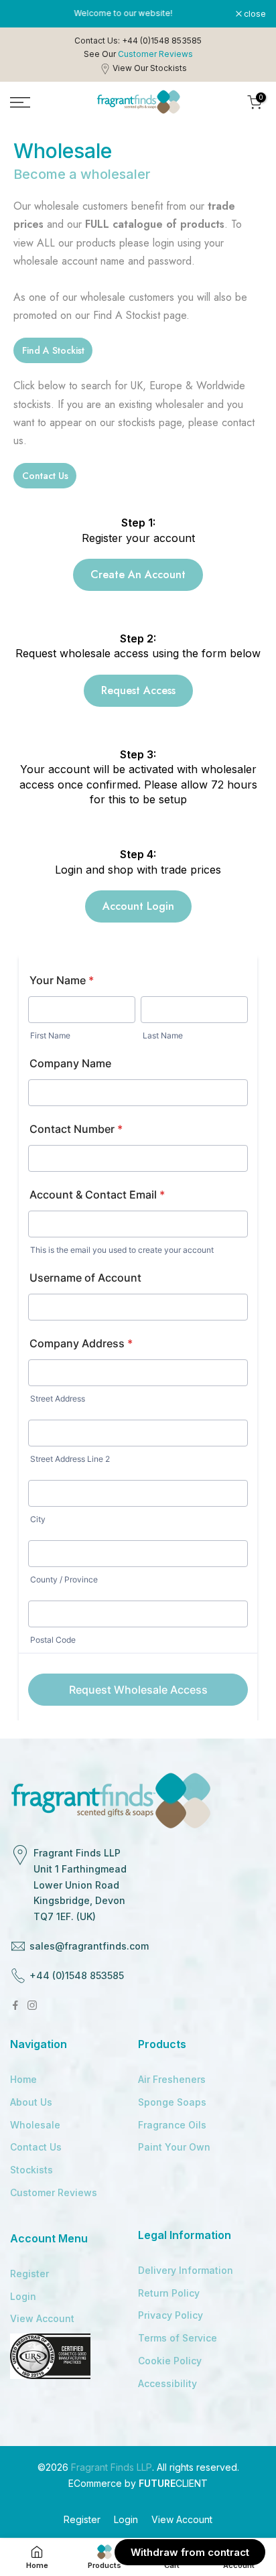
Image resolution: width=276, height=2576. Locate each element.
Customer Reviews (54, 2192)
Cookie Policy (170, 2361)
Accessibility (167, 2383)
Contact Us (36, 2147)
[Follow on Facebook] (15, 2005)
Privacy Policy (170, 2315)
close (254, 14)
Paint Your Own (174, 2147)
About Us (31, 2102)
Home (23, 2079)
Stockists (31, 2170)
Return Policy (169, 2293)
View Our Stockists (150, 68)
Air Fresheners (172, 2079)
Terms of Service (178, 2338)
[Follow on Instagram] (32, 2005)
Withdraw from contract (190, 2552)
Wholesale (35, 2125)
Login (23, 2296)
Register (29, 2274)
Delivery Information (186, 2270)
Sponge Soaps (172, 2102)
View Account (42, 2318)
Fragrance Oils (172, 2125)
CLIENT (173, 2483)
